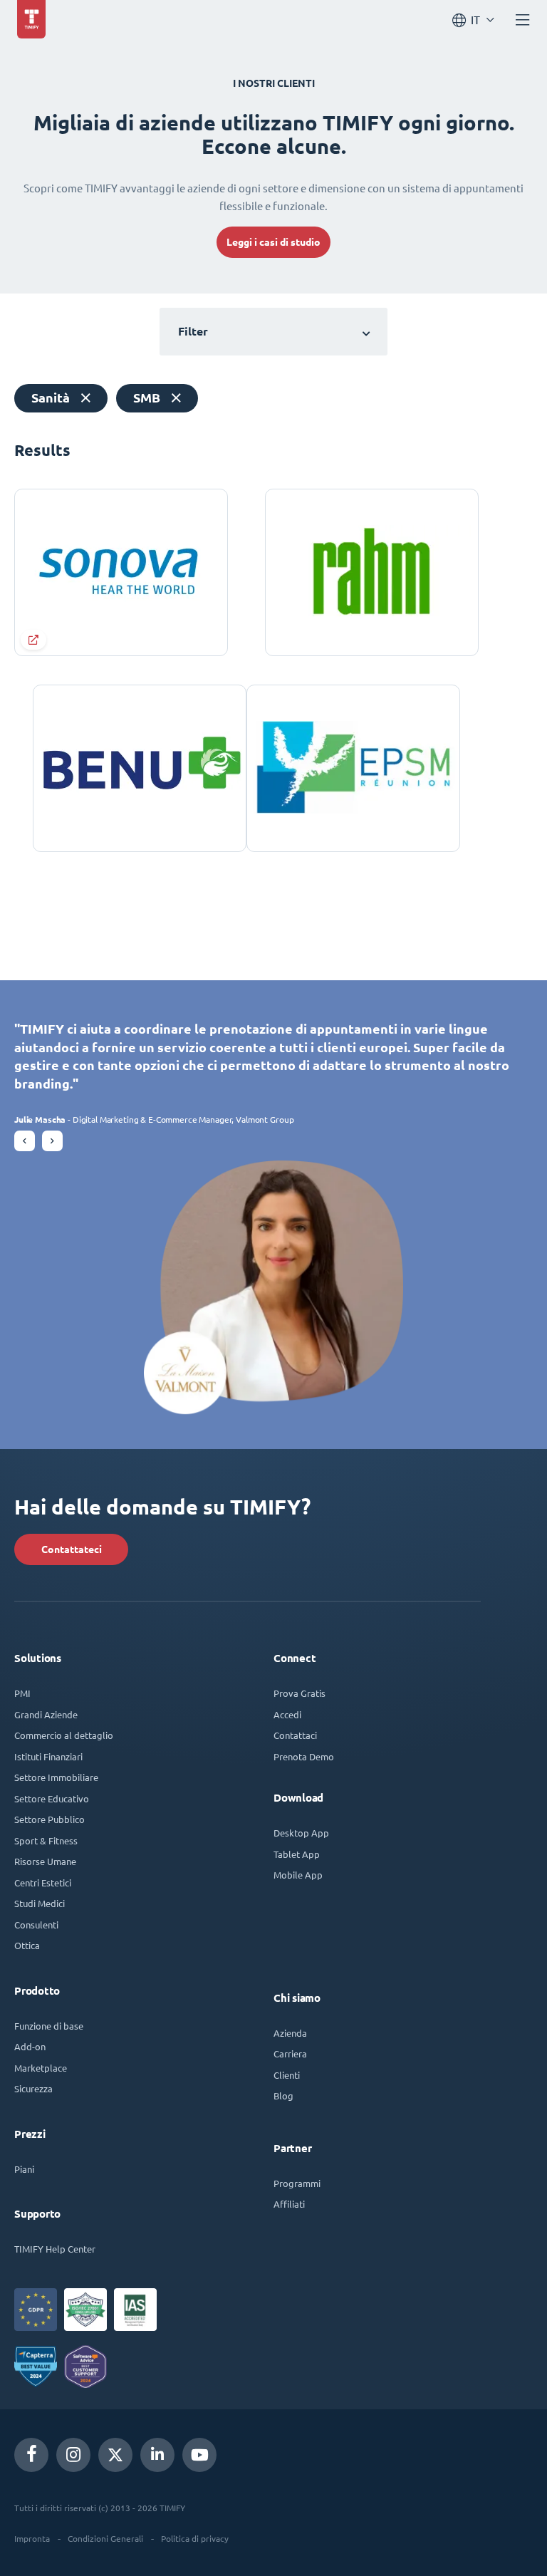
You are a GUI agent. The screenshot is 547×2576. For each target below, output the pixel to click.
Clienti (287, 2075)
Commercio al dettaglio (64, 1735)
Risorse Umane (45, 1861)
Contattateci (72, 1549)
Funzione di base (49, 2026)
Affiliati (289, 2204)
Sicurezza (33, 2088)
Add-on (30, 2046)
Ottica (27, 1945)
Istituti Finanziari (48, 1756)
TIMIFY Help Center (55, 2249)
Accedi (287, 1714)
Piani (24, 2169)
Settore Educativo (52, 1798)
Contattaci (295, 1735)
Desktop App (301, 1833)
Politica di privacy (195, 2538)
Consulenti (36, 1925)
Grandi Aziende (46, 1714)
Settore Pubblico (50, 1819)
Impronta (32, 2538)
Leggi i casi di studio (273, 242)
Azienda (290, 2033)
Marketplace (41, 2068)
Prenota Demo (304, 1756)
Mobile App (298, 1875)
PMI (22, 1693)
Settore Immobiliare (56, 1777)
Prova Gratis (299, 1693)
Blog (283, 2095)
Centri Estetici (43, 1882)
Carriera (290, 2053)
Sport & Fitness (46, 1840)
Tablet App (297, 1854)
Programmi (297, 2183)
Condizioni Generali (105, 2538)
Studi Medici (40, 1903)
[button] (25, 1141)
